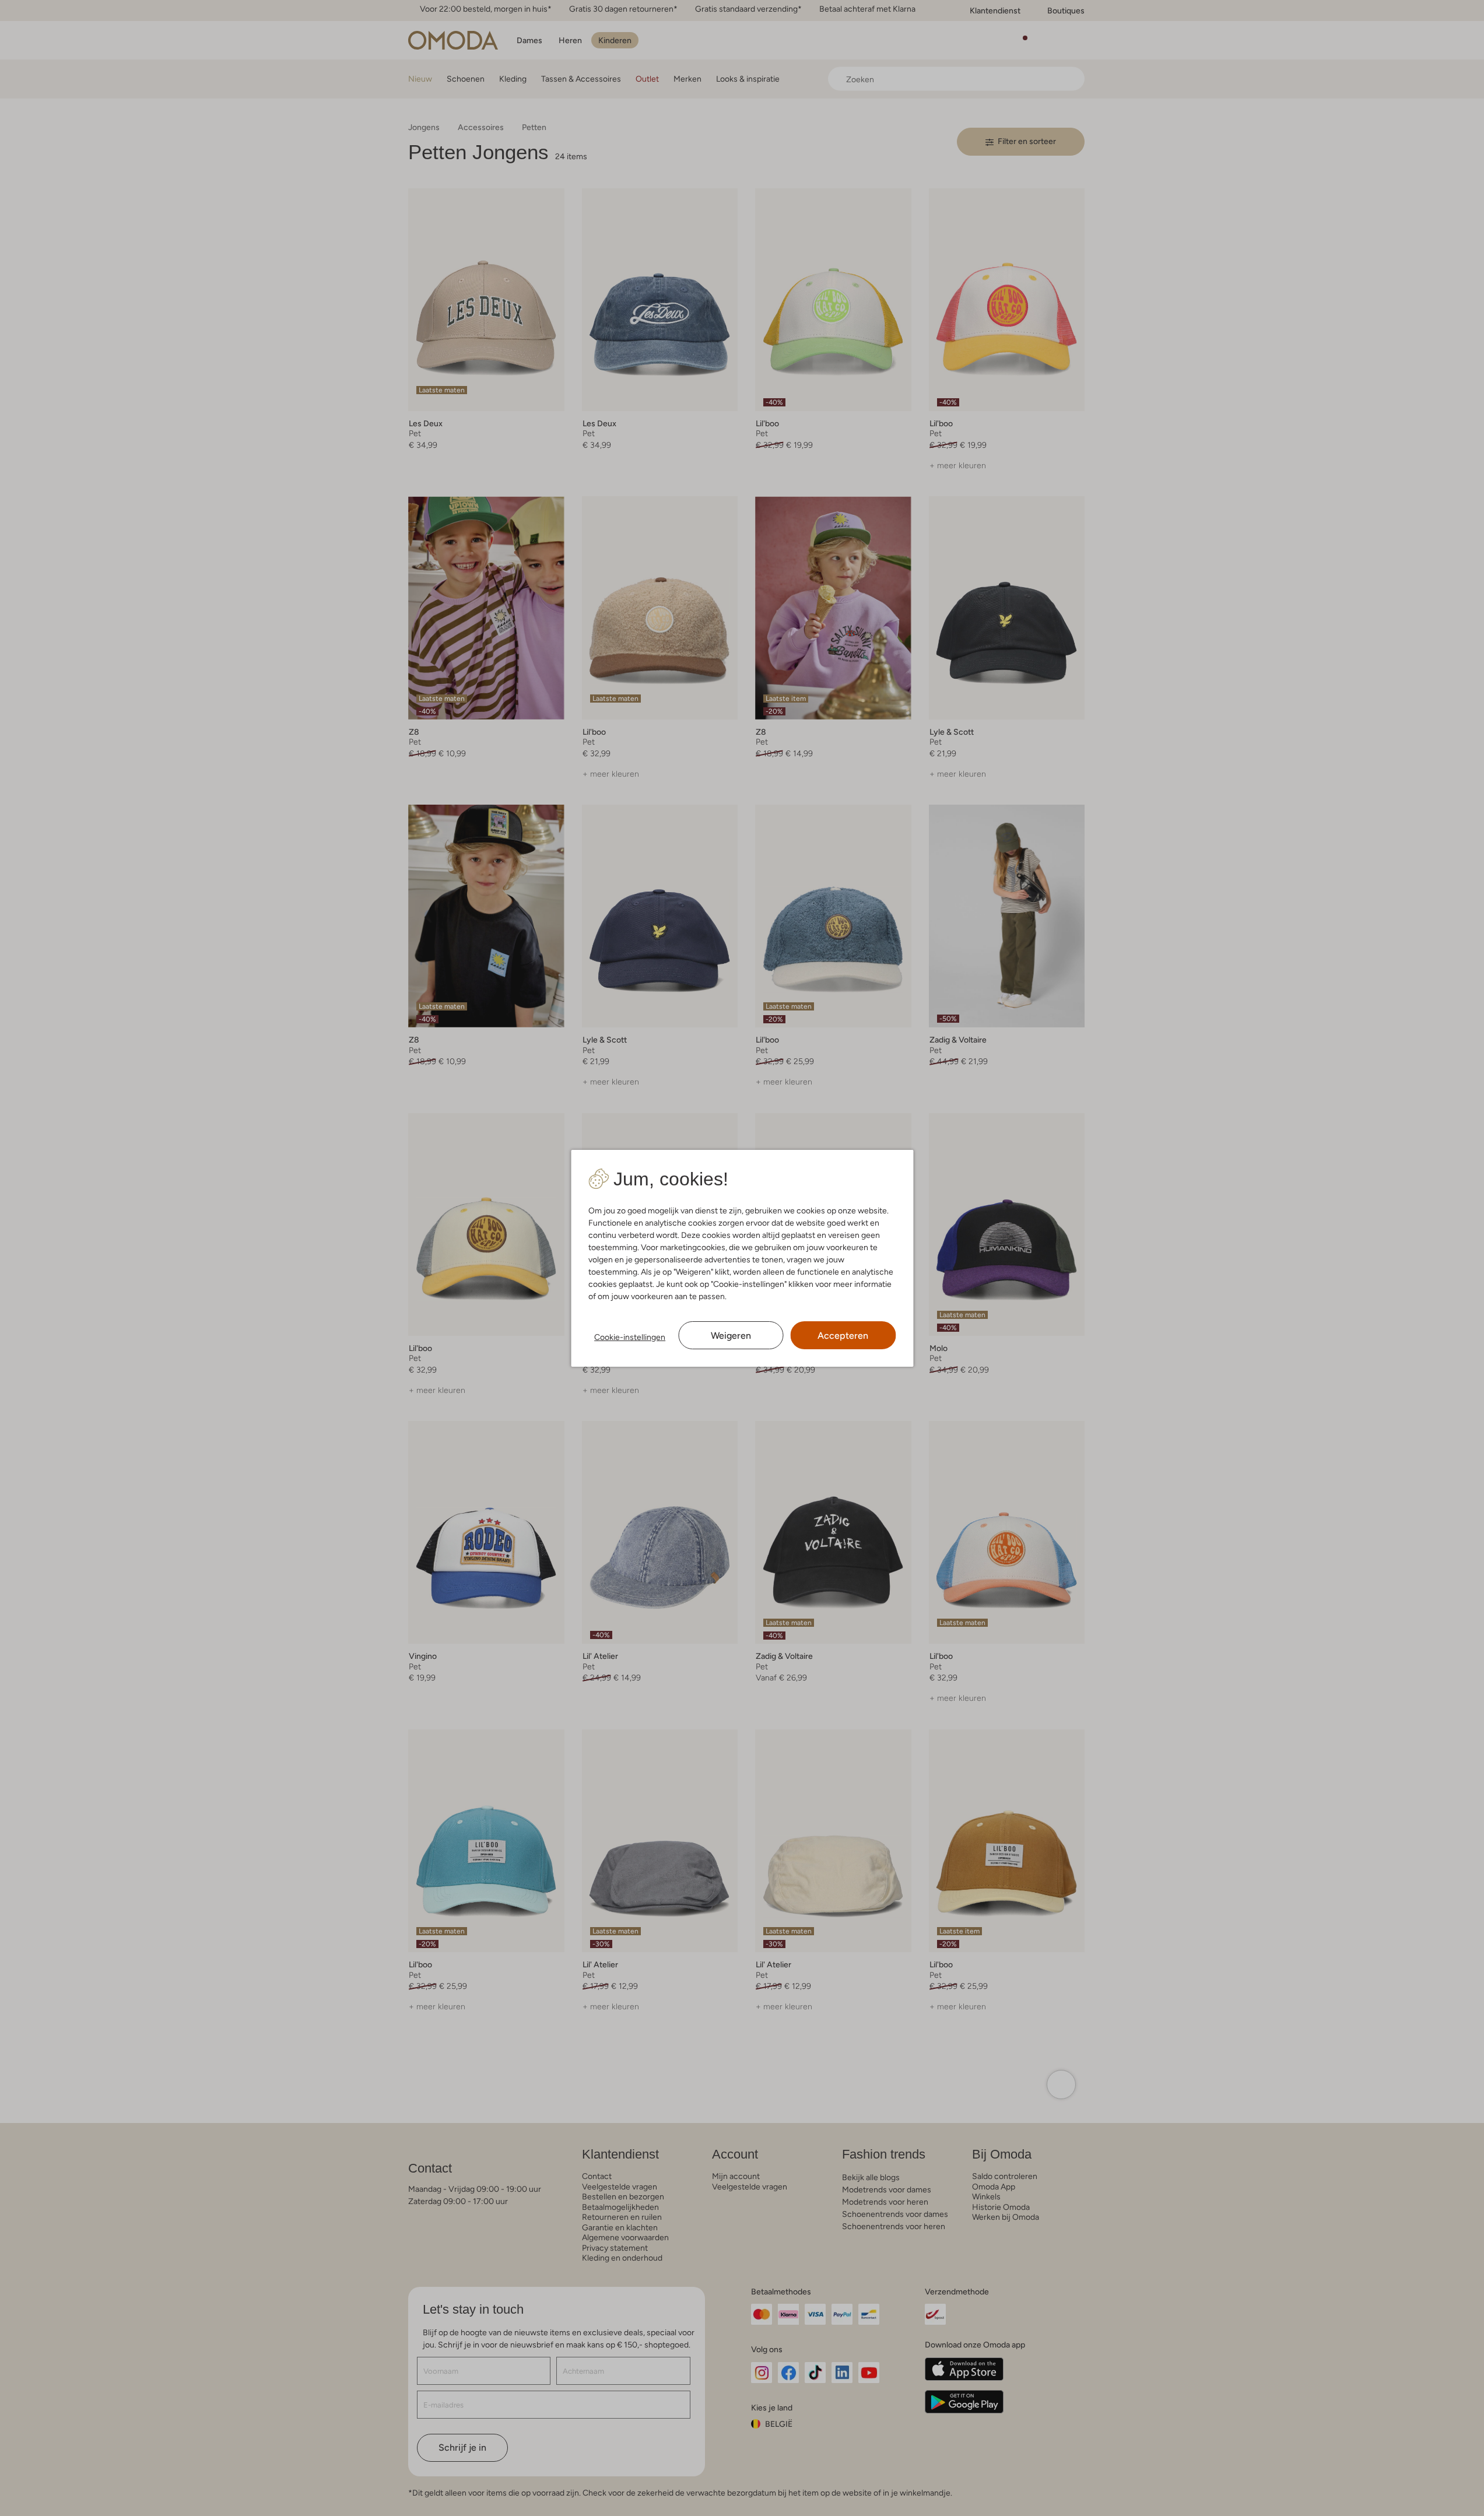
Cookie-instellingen (630, 1337)
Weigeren (731, 1336)
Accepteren (843, 1336)
